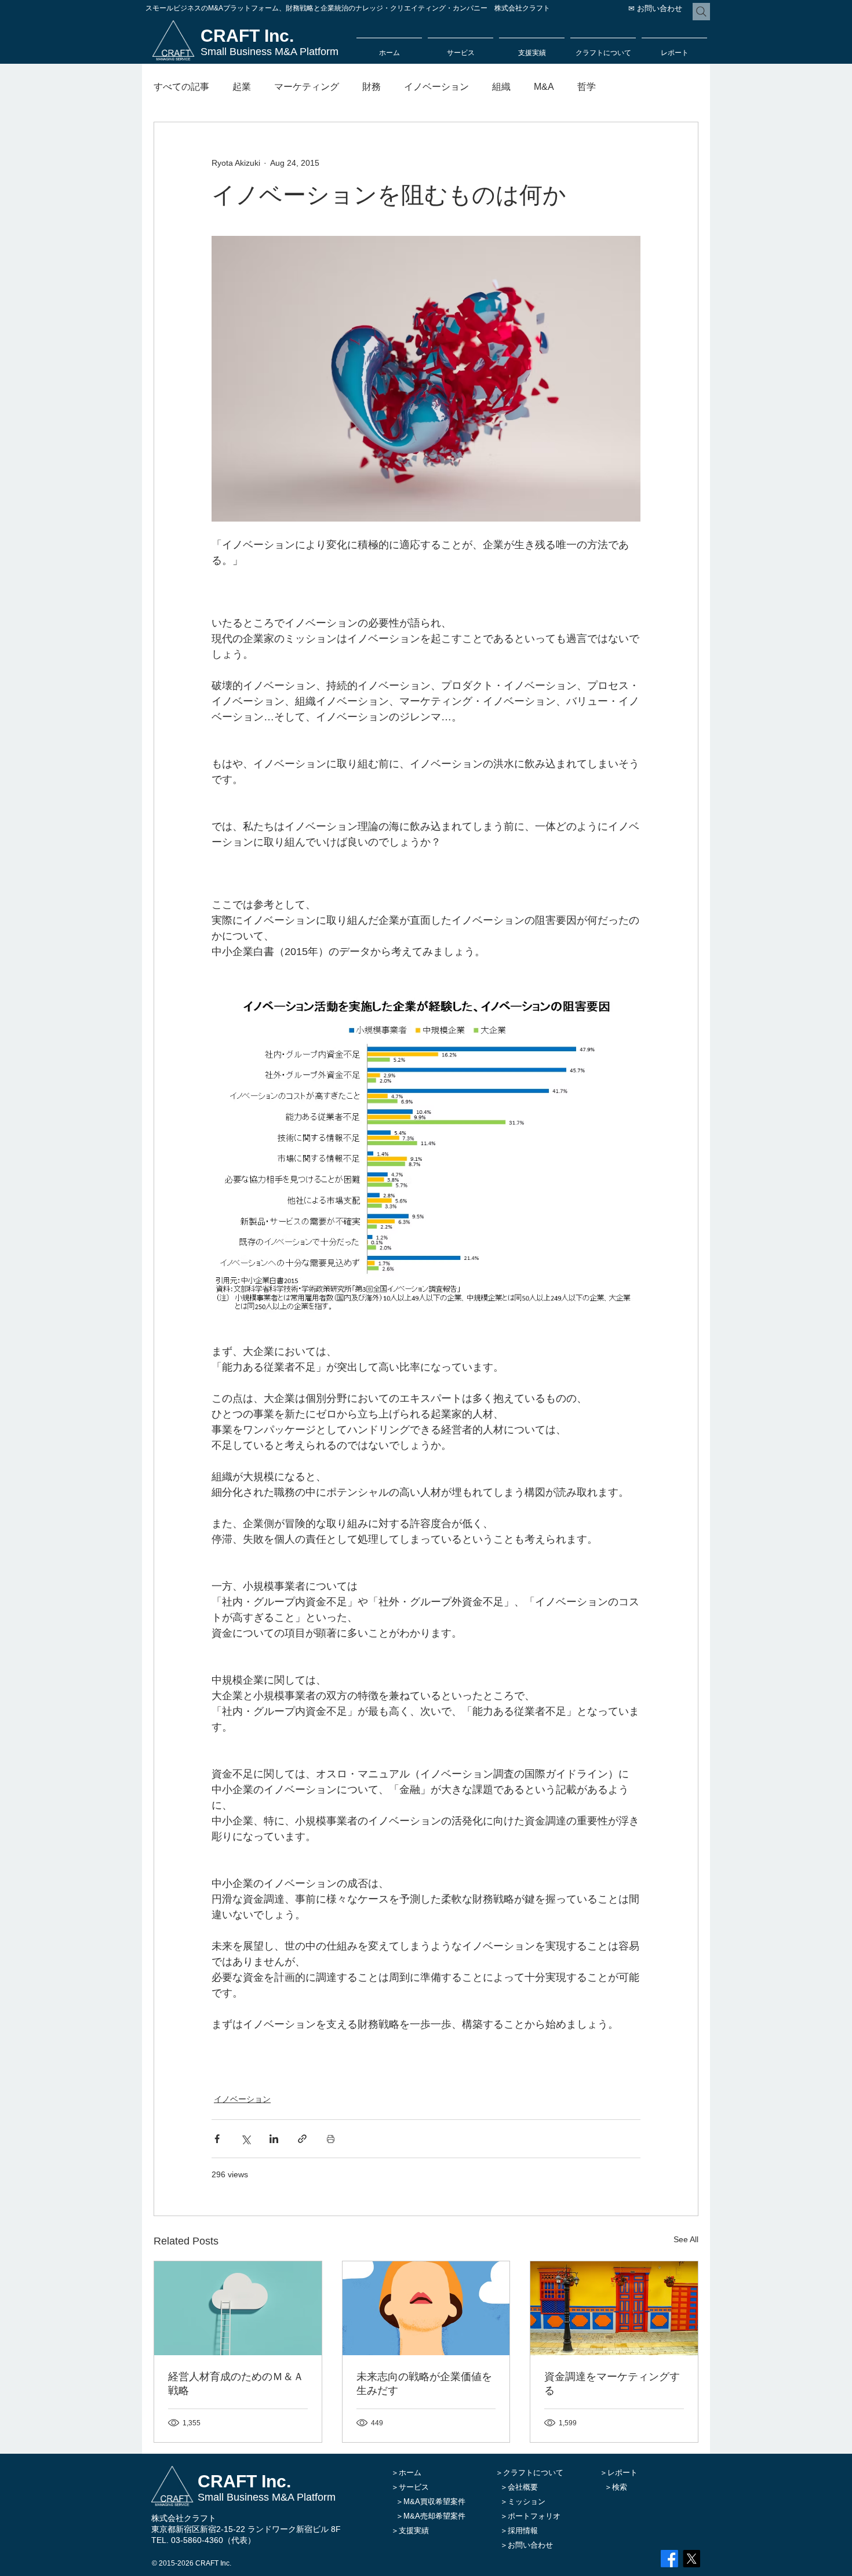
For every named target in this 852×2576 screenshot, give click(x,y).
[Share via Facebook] (217, 2139)
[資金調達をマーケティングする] (614, 2308)
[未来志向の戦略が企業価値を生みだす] (426, 2308)
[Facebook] (669, 2559)
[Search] (701, 12)
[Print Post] (331, 2139)
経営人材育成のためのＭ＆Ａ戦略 (236, 2383)
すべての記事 (181, 87)
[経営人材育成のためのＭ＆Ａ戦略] (238, 2308)
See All (686, 2239)
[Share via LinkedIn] (274, 2139)
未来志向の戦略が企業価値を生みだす (424, 2383)
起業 (242, 87)
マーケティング (307, 87)
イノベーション (436, 87)
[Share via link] (302, 2139)
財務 (372, 87)
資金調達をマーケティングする (612, 2383)
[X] (691, 2559)
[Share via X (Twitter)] (245, 2139)
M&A (544, 87)
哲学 (587, 87)
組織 (501, 87)
